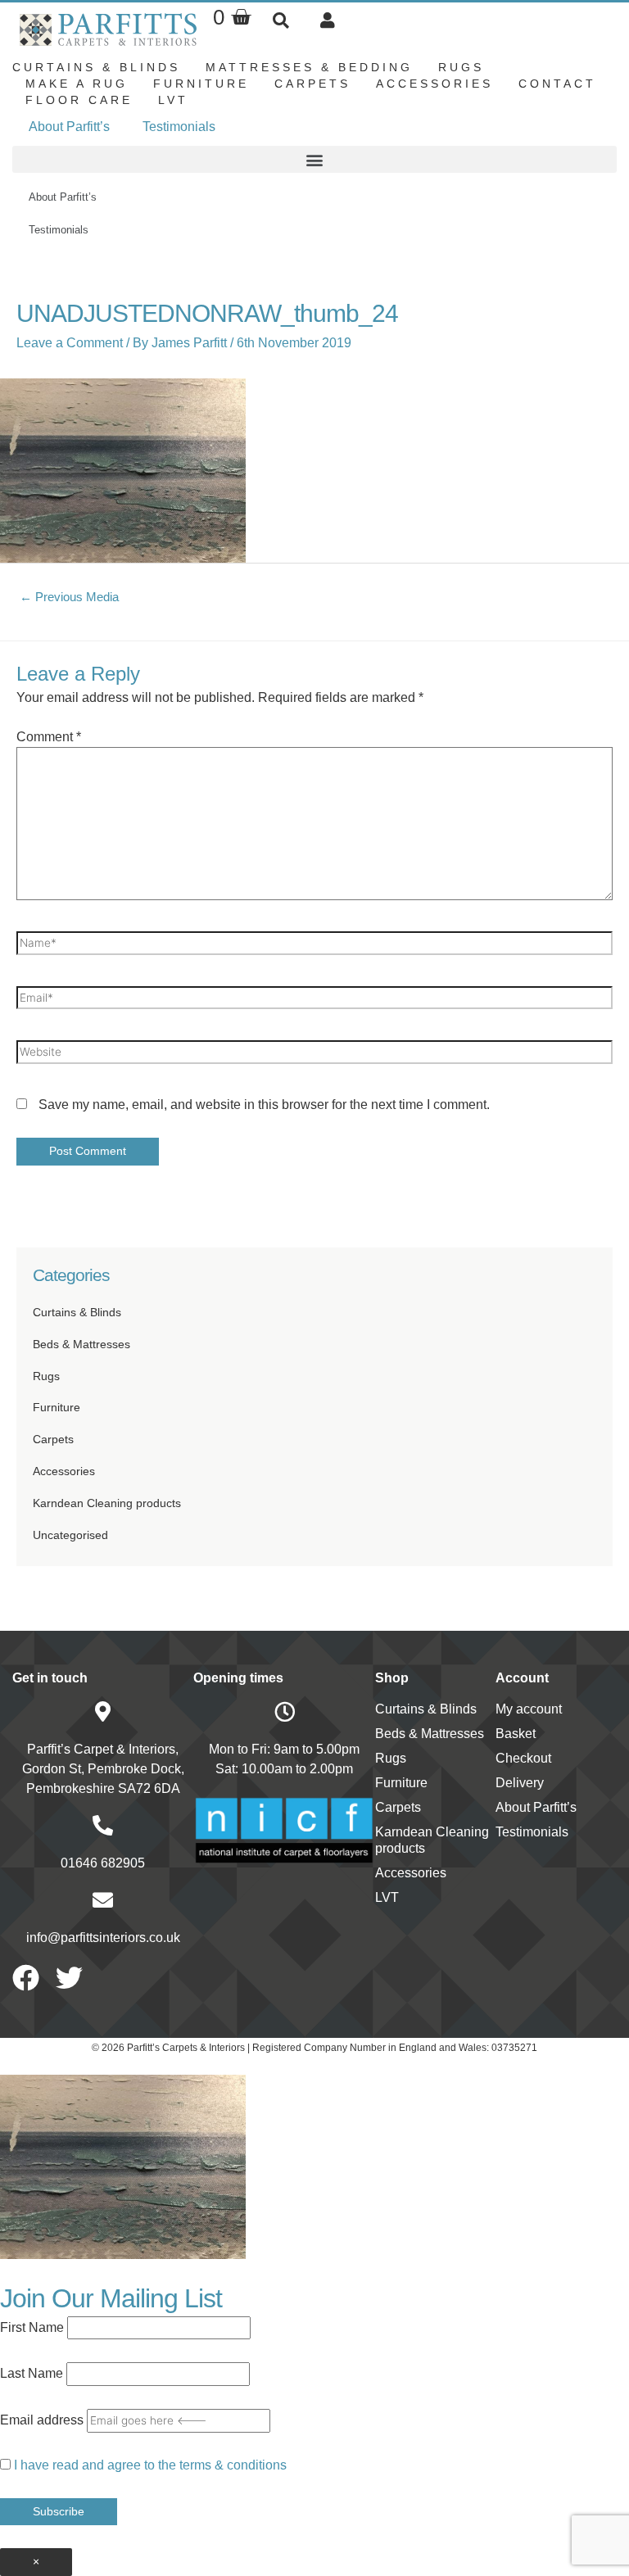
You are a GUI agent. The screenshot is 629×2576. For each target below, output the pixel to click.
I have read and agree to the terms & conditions (150, 2465)
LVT (173, 100)
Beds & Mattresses (81, 1345)
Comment (49, 737)
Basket (516, 1734)
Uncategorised (70, 1535)
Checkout (523, 1758)
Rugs (461, 67)
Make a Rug (77, 84)
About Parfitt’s (69, 127)
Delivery (520, 1783)
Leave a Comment (70, 343)
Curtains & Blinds (96, 67)
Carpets (312, 84)
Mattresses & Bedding (309, 67)
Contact (557, 84)
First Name (32, 2327)
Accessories (434, 84)
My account (529, 1709)
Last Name (32, 2373)
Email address (42, 2420)
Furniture (201, 84)
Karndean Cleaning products (107, 1503)
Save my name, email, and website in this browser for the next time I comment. (264, 1105)
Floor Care (79, 100)
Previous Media (69, 597)
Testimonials (179, 127)
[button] (281, 20)
